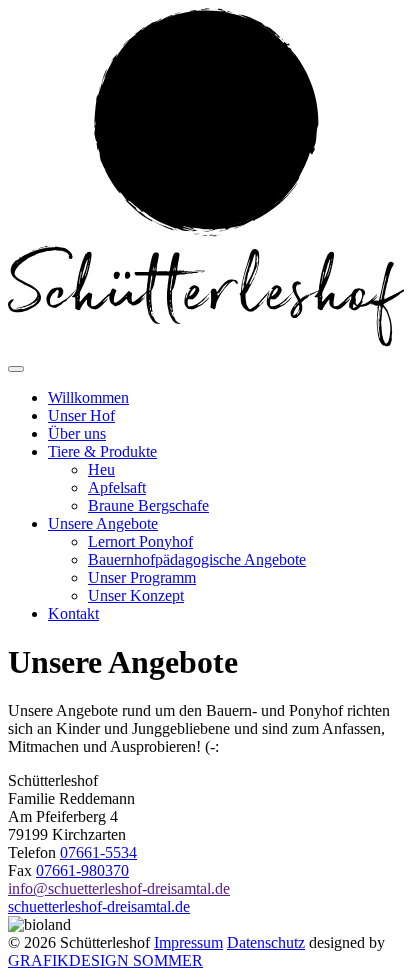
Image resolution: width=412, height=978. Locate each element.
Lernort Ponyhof (140, 541)
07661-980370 (82, 870)
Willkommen (88, 397)
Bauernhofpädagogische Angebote (197, 559)
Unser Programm (142, 577)
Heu (101, 469)
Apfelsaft (117, 487)
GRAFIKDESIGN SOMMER (105, 960)
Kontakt (73, 613)
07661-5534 (98, 852)
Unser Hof (81, 415)
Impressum (188, 942)
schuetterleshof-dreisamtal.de (99, 906)
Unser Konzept (136, 595)
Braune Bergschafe (148, 505)
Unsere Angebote (103, 523)
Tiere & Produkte (102, 451)
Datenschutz (266, 942)
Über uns (77, 433)
